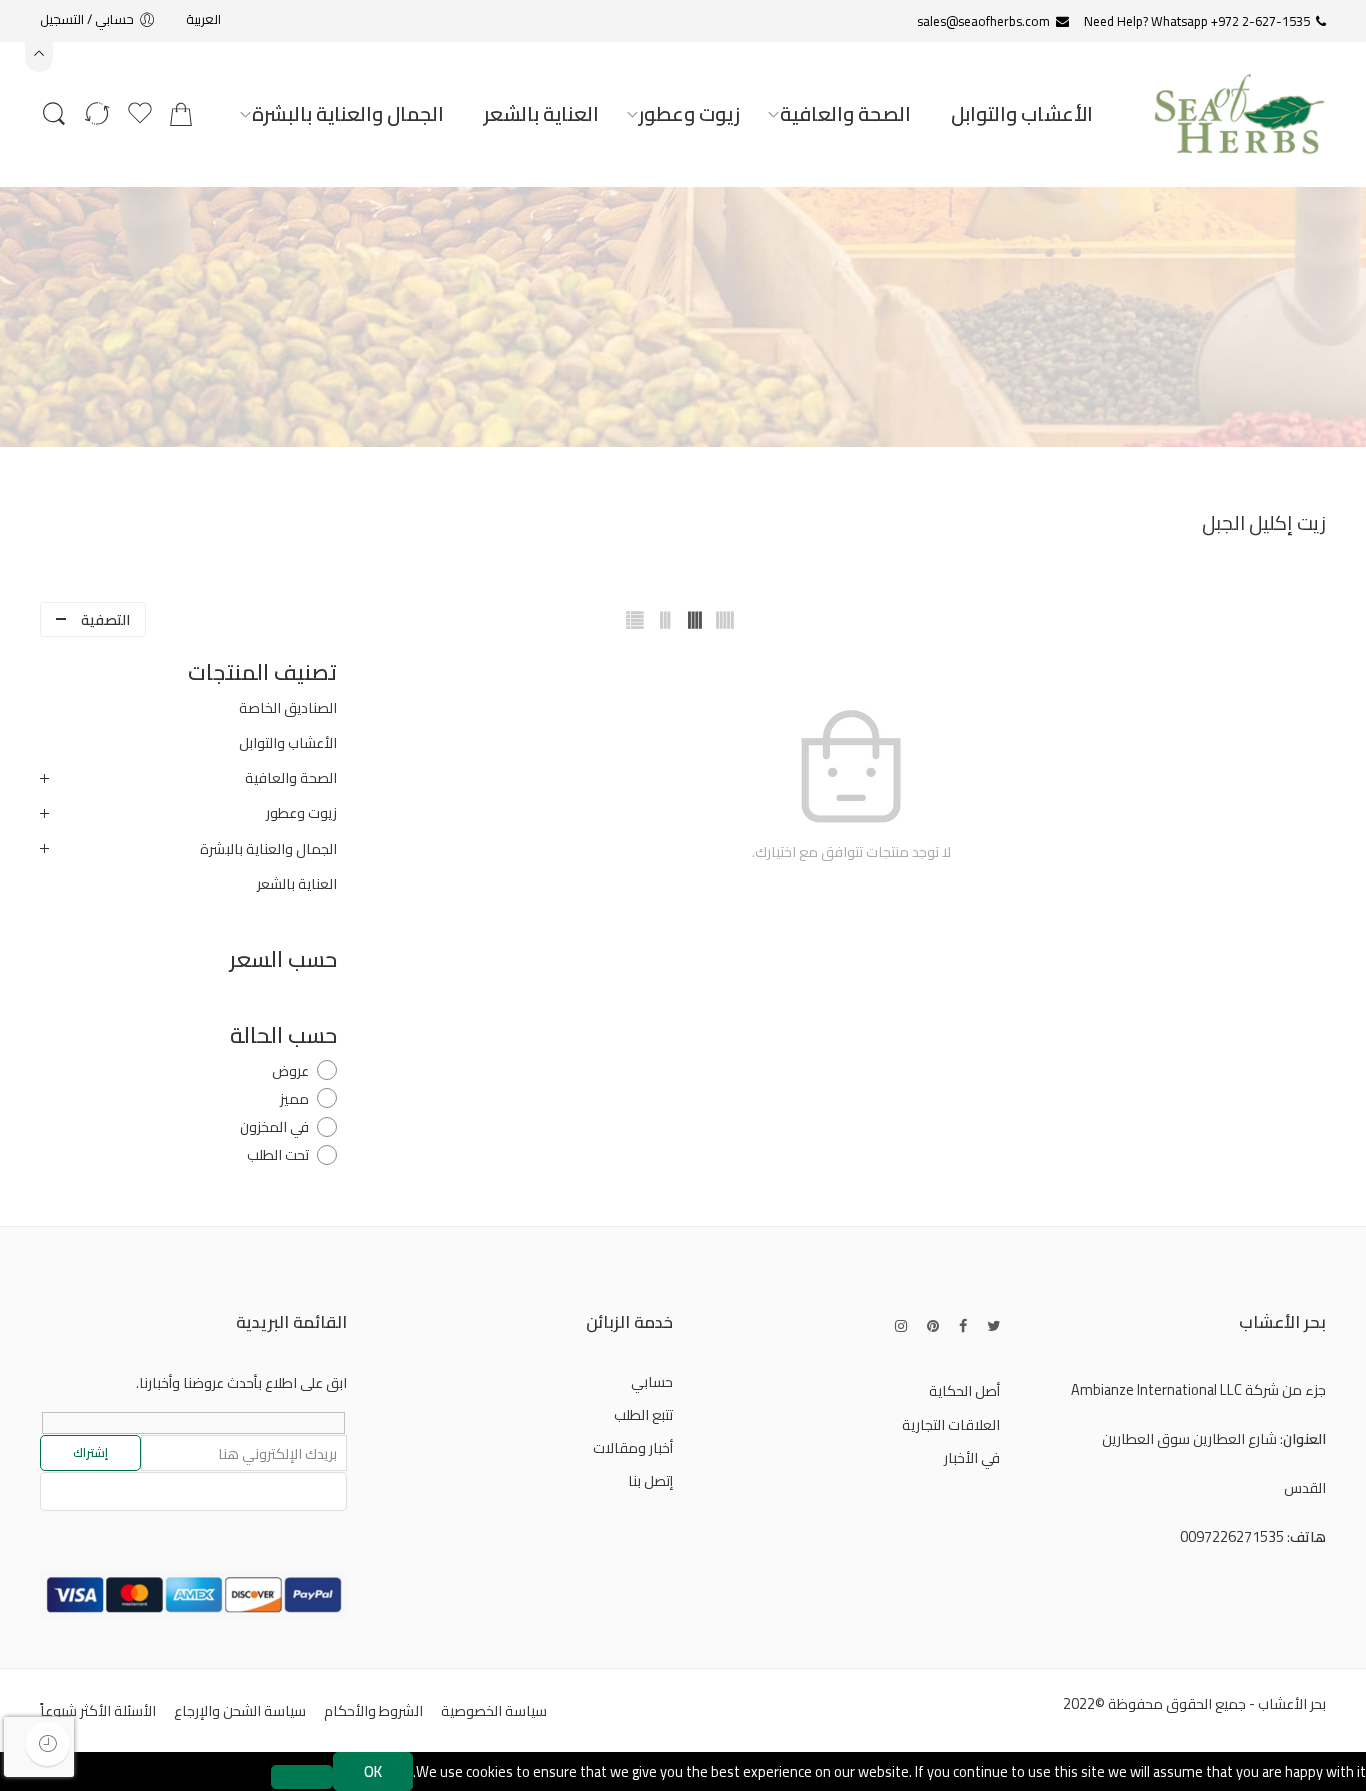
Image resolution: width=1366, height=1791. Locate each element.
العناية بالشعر (541, 113)
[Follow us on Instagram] (901, 1325)
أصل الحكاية (964, 1390)
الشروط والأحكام (373, 1710)
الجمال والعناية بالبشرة (348, 113)
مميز (294, 1098)
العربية (203, 19)
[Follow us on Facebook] (963, 1325)
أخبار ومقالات (633, 1447)
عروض (290, 1070)
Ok (373, 1771)
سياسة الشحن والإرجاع (240, 1710)
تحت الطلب (278, 1154)
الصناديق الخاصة (288, 708)
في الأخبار (972, 1457)
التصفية (105, 619)
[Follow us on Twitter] (993, 1325)
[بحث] (54, 114)
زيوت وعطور (689, 113)
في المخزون (274, 1126)
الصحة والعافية (845, 113)
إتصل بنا (650, 1480)
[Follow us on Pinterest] (933, 1325)
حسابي (652, 1381)
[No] (302, 1777)
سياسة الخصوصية (494, 1710)
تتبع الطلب (643, 1414)
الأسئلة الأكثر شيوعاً (98, 1710)
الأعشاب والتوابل (1022, 113)
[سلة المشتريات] (181, 114)
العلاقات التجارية (951, 1424)
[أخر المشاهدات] (47, 1743)
